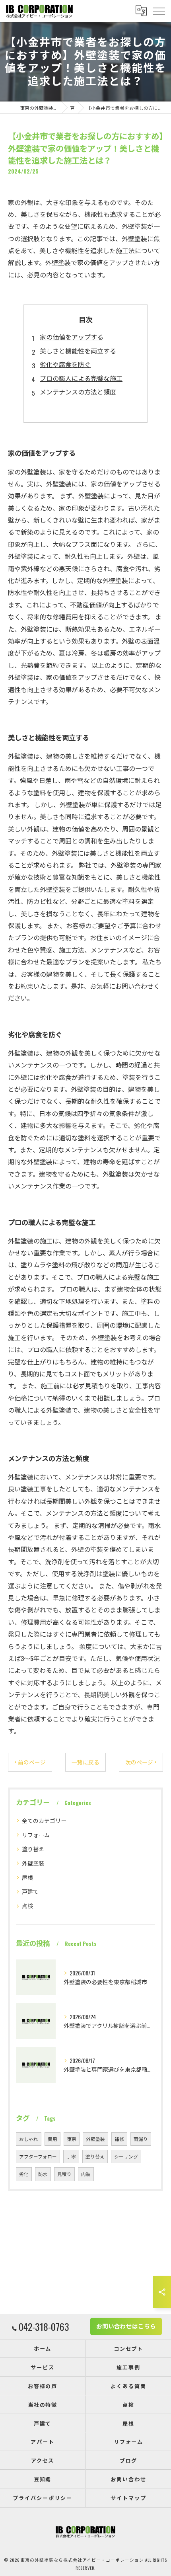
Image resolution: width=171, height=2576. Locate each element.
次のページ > (141, 1762)
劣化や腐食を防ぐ (65, 364)
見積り (64, 2174)
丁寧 (71, 2156)
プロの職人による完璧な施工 (81, 378)
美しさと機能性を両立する (78, 351)
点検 (27, 1906)
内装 (86, 2174)
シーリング (126, 2156)
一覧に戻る (85, 1762)
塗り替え (33, 1849)
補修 (119, 2139)
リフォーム (36, 1835)
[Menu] (159, 11)
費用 (52, 2139)
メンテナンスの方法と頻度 (78, 392)
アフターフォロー (38, 2156)
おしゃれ (29, 2139)
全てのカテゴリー (44, 1820)
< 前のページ (30, 1762)
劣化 (24, 2174)
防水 (43, 2174)
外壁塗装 (33, 1863)
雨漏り (141, 2139)
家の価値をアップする (72, 337)
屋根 (27, 1877)
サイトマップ (128, 2498)
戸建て (30, 1891)
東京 (72, 2139)
